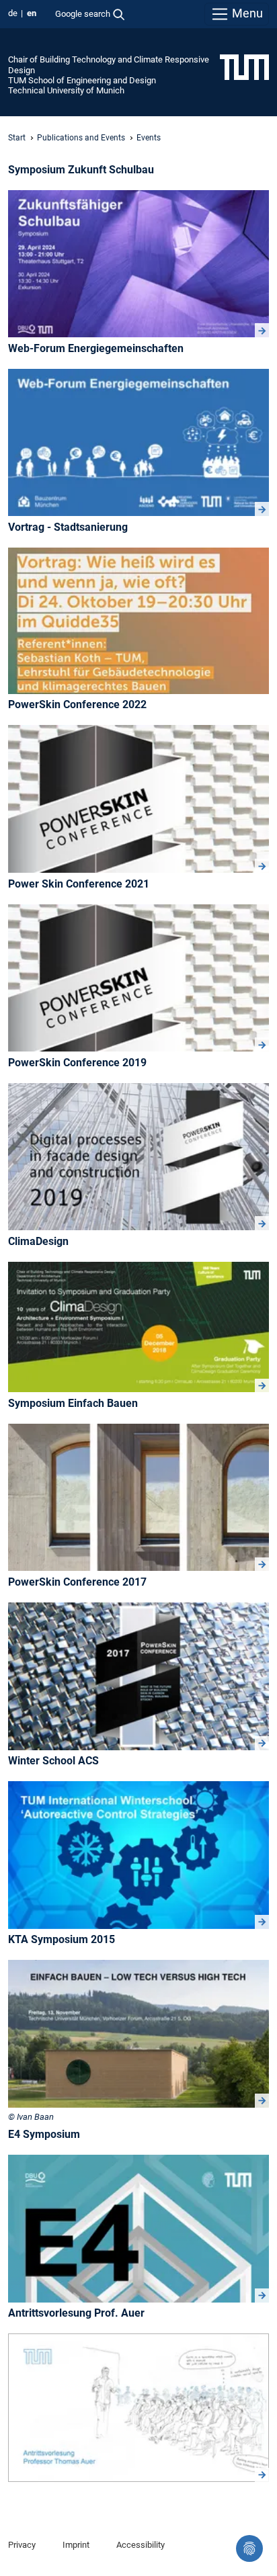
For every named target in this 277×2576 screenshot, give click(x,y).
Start (17, 138)
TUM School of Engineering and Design (82, 80)
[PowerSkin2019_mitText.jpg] (138, 1157)
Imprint (76, 2545)
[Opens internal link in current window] (138, 1676)
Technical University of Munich (66, 90)
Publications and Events (81, 138)
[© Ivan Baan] (138, 2034)
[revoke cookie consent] (249, 2548)
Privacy (22, 2545)
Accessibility (141, 2545)
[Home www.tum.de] (244, 67)
